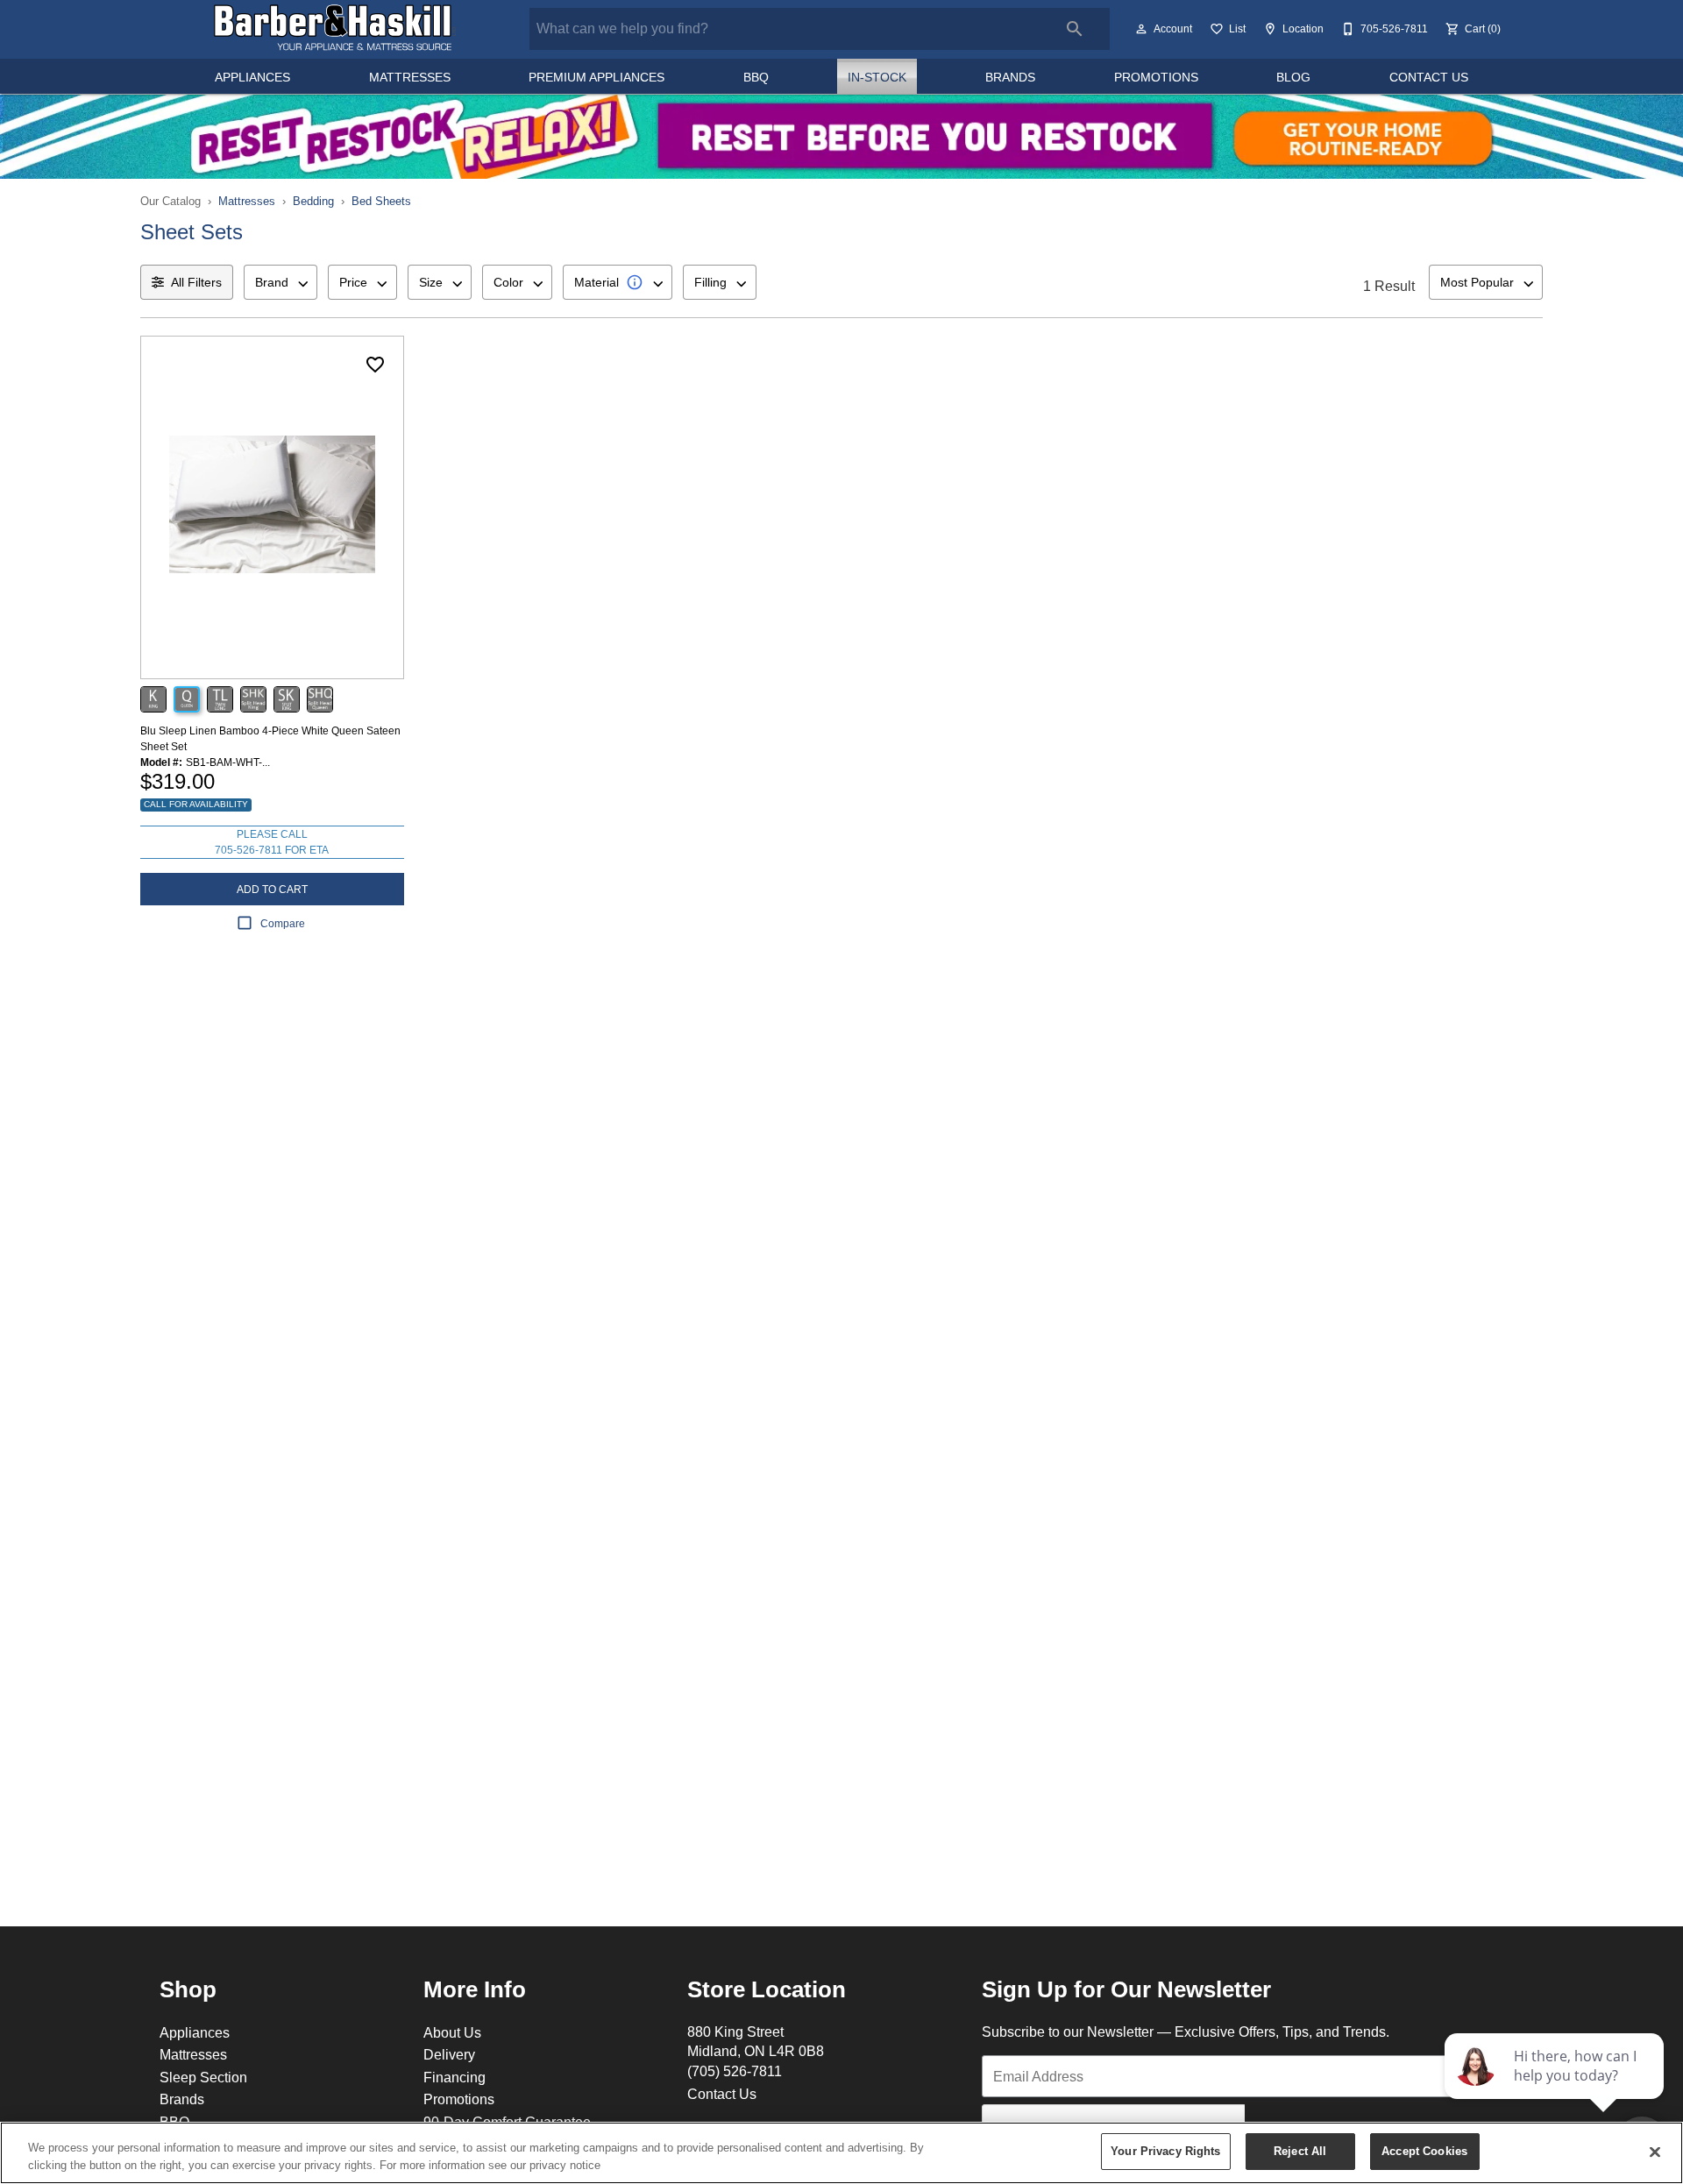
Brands (1010, 77)
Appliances (252, 77)
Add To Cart (272, 889)
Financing (454, 2077)
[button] (1141, 29)
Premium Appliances (597, 77)
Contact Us (1429, 77)
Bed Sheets (381, 201)
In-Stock (877, 77)
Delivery (449, 2054)
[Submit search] (1075, 29)
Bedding (313, 201)
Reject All (1300, 2151)
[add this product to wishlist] (375, 365)
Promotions (1156, 77)
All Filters (196, 282)
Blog (1293, 77)
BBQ (756, 77)
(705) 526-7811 (735, 2071)
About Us (452, 2032)
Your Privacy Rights (1165, 2151)
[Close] (1655, 2152)
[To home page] (335, 29)
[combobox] (280, 282)
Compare (283, 923)
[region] (841, 2153)
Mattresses (410, 77)
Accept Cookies (1424, 2151)
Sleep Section (203, 2077)
